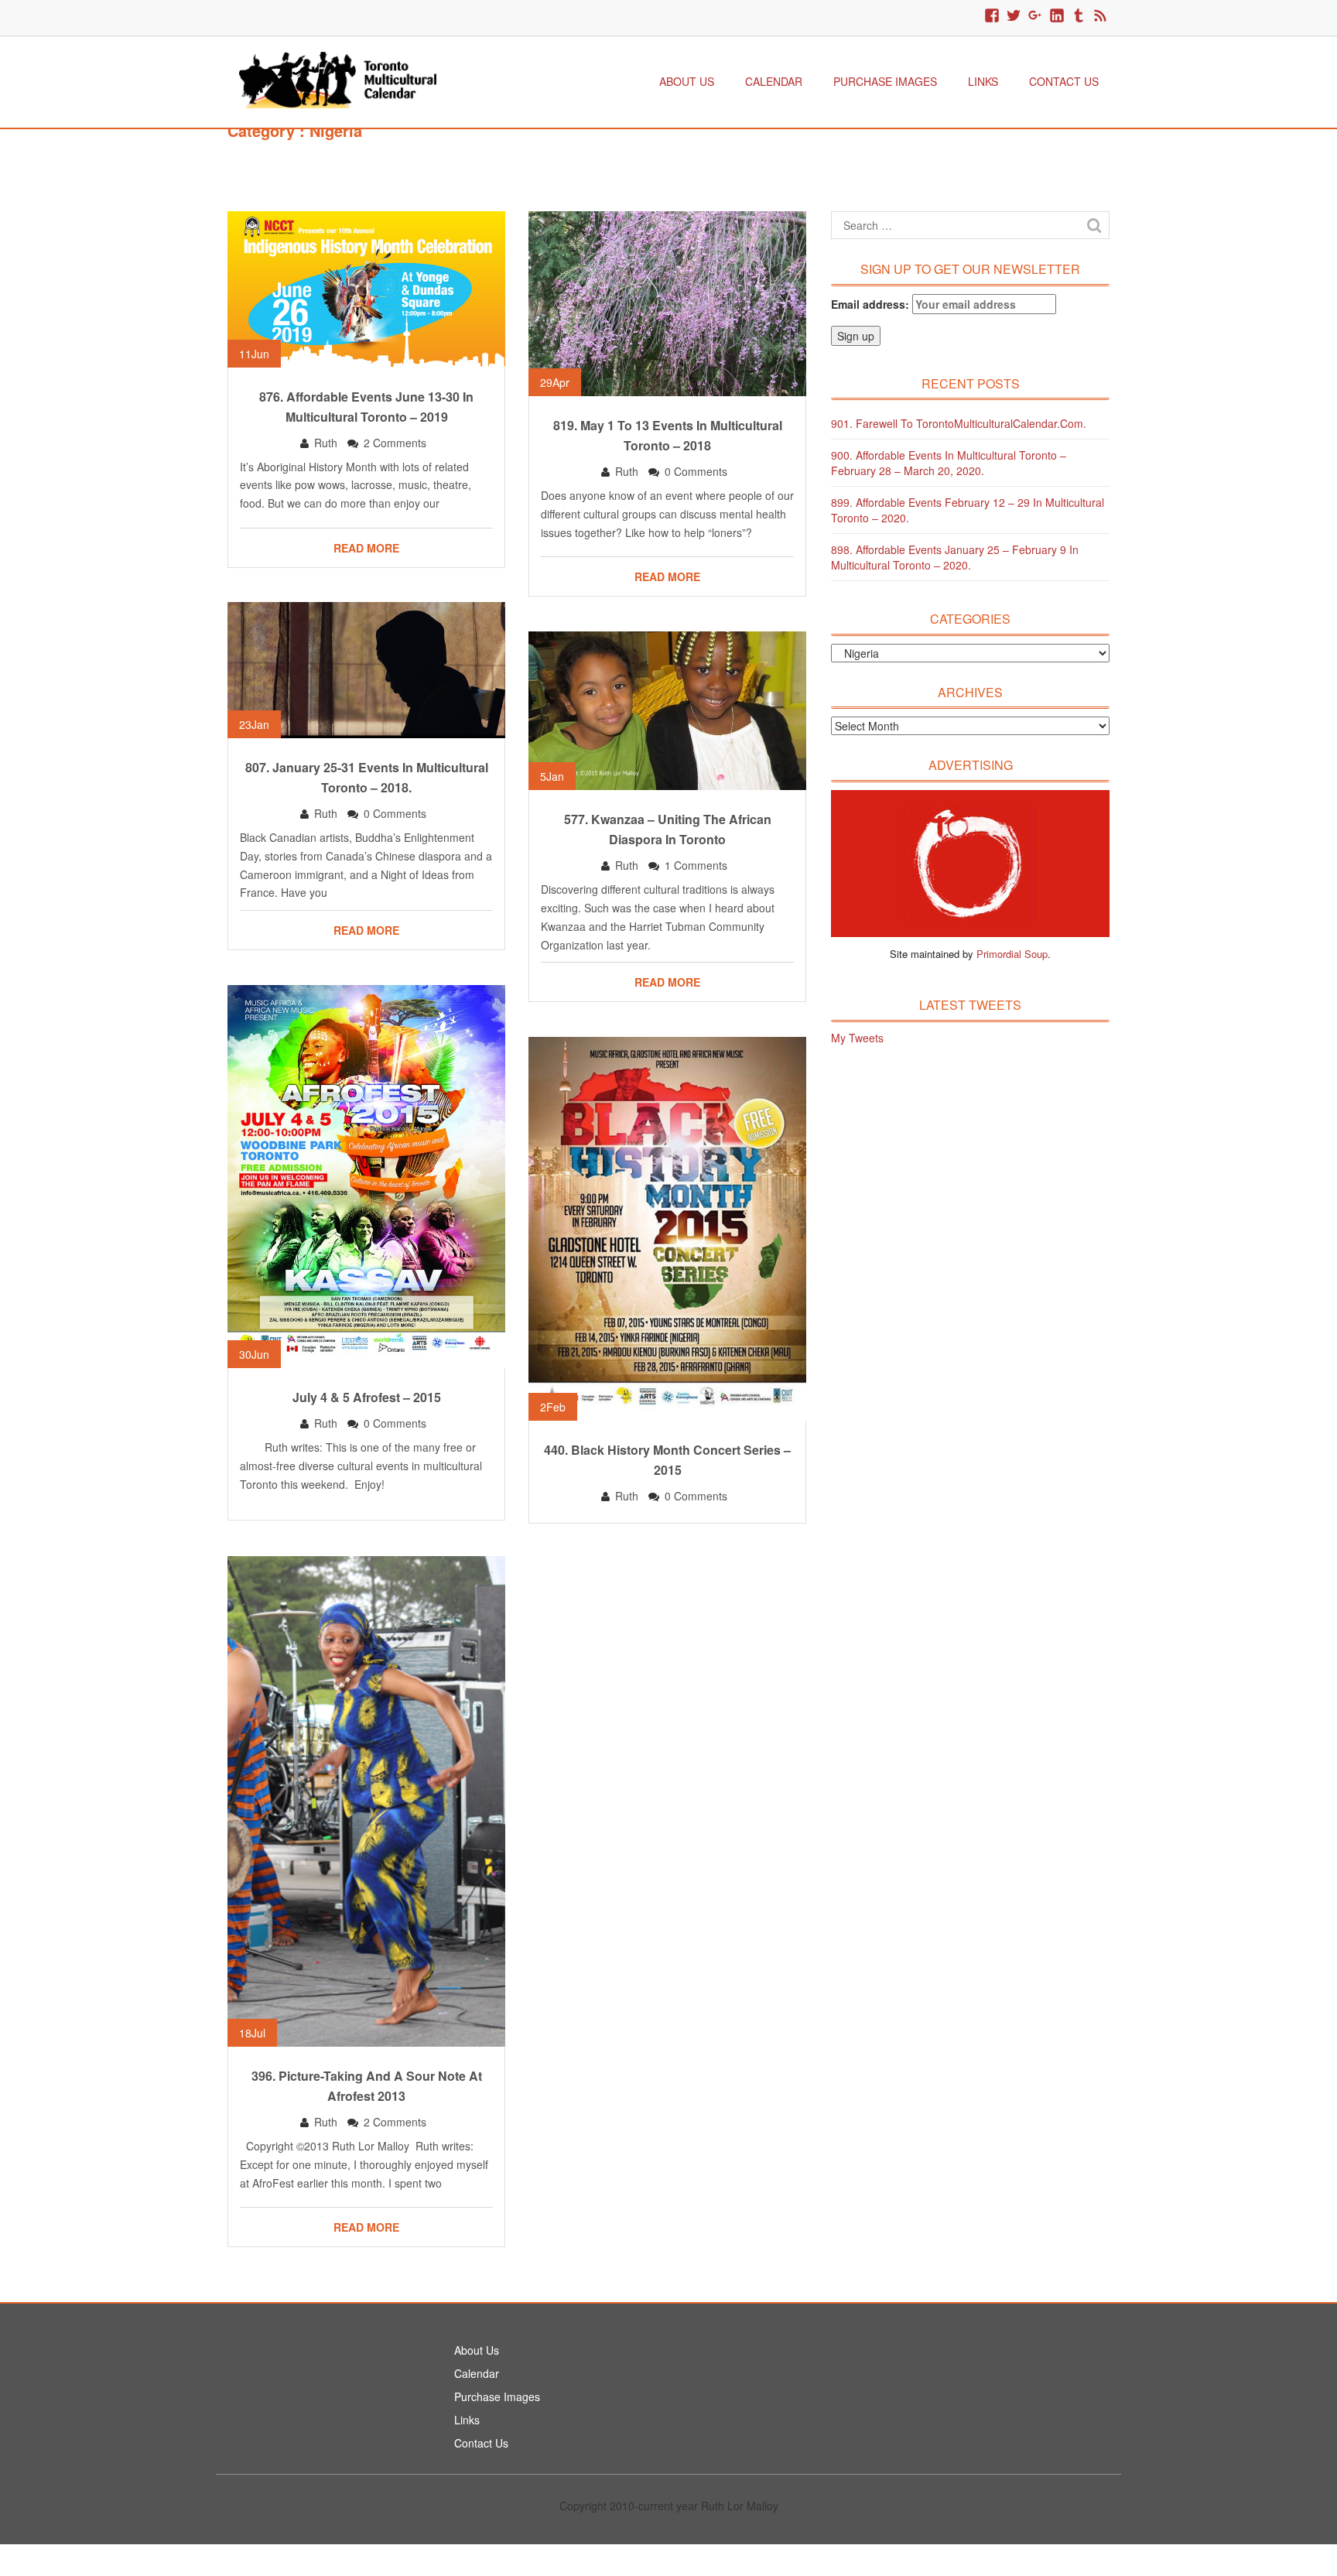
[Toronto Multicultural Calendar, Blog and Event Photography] (338, 78)
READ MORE (366, 548)
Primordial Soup (1012, 954)
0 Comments (696, 471)
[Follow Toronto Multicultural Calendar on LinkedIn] (1057, 16)
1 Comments (696, 865)
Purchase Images (885, 81)
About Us (687, 81)
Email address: (872, 304)
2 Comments (395, 443)
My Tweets (857, 1038)
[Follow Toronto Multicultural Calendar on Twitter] (1014, 16)
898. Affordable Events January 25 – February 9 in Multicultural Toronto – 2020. (955, 557)
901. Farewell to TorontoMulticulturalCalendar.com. (959, 423)
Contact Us (1064, 81)
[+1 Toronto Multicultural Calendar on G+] (1035, 16)
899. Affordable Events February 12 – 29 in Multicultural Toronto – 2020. (968, 510)
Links (983, 81)
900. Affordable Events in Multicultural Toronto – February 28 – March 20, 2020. (949, 463)
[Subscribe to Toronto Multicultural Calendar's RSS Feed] (1100, 16)
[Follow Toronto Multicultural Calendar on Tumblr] (1079, 16)
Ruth (326, 443)
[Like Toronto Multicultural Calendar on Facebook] (992, 16)
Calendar (774, 81)
